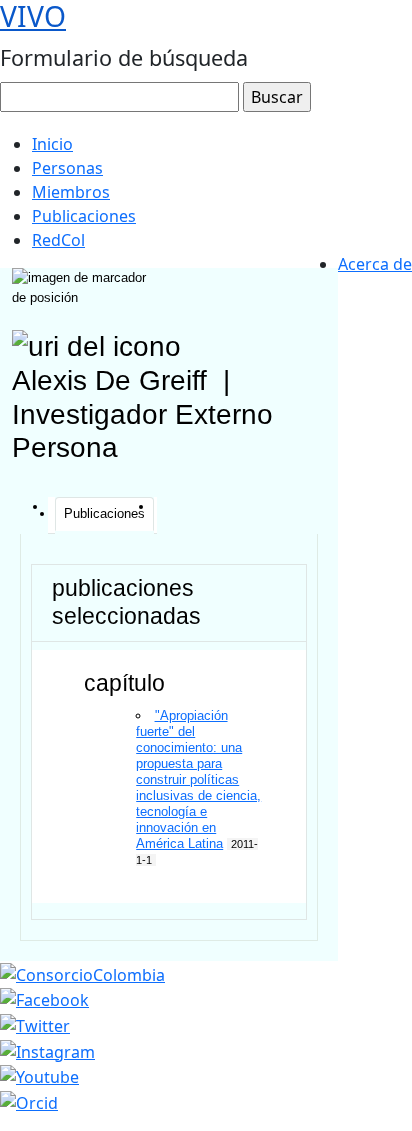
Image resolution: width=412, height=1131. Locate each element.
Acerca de (375, 264)
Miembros (71, 192)
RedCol (58, 240)
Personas (67, 168)
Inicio (52, 144)
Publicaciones (84, 216)
